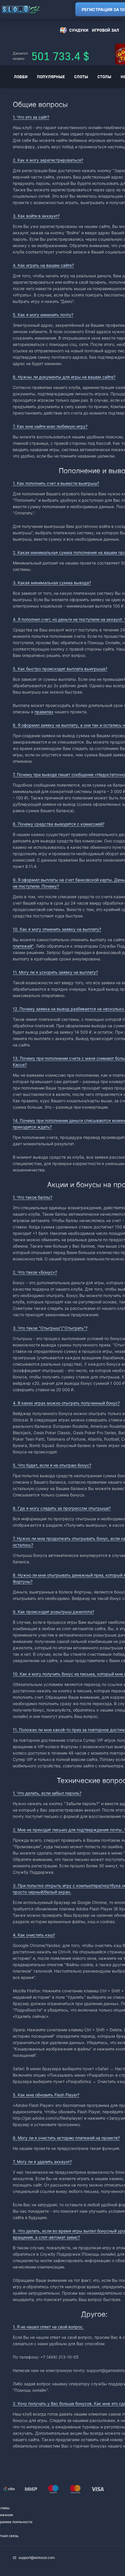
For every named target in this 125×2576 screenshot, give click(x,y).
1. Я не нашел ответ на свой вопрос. (48, 2327)
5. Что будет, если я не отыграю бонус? (52, 1465)
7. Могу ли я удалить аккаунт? (42, 2162)
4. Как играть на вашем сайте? (43, 265)
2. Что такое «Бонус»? (35, 1272)
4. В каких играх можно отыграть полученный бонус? (66, 1403)
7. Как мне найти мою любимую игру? (50, 426)
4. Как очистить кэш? (34, 1935)
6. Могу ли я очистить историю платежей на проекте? (66, 2138)
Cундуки (79, 30)
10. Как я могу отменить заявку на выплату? (57, 929)
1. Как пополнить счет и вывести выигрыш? (56, 483)
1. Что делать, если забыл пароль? (47, 1793)
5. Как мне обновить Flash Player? (46, 2095)
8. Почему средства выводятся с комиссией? (59, 824)
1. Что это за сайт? (31, 117)
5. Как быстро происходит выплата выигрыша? (60, 669)
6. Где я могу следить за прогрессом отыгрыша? (62, 1508)
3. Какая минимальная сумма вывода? (52, 583)
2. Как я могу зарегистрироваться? (48, 160)
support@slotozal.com (37, 2558)
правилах (44, 712)
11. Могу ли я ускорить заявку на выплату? (55, 972)
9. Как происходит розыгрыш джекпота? (53, 1612)
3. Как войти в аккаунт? (36, 216)
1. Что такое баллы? (33, 1197)
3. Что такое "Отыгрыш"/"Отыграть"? (50, 1328)
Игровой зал (106, 30)
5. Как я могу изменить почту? (43, 315)
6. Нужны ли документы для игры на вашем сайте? (64, 377)
